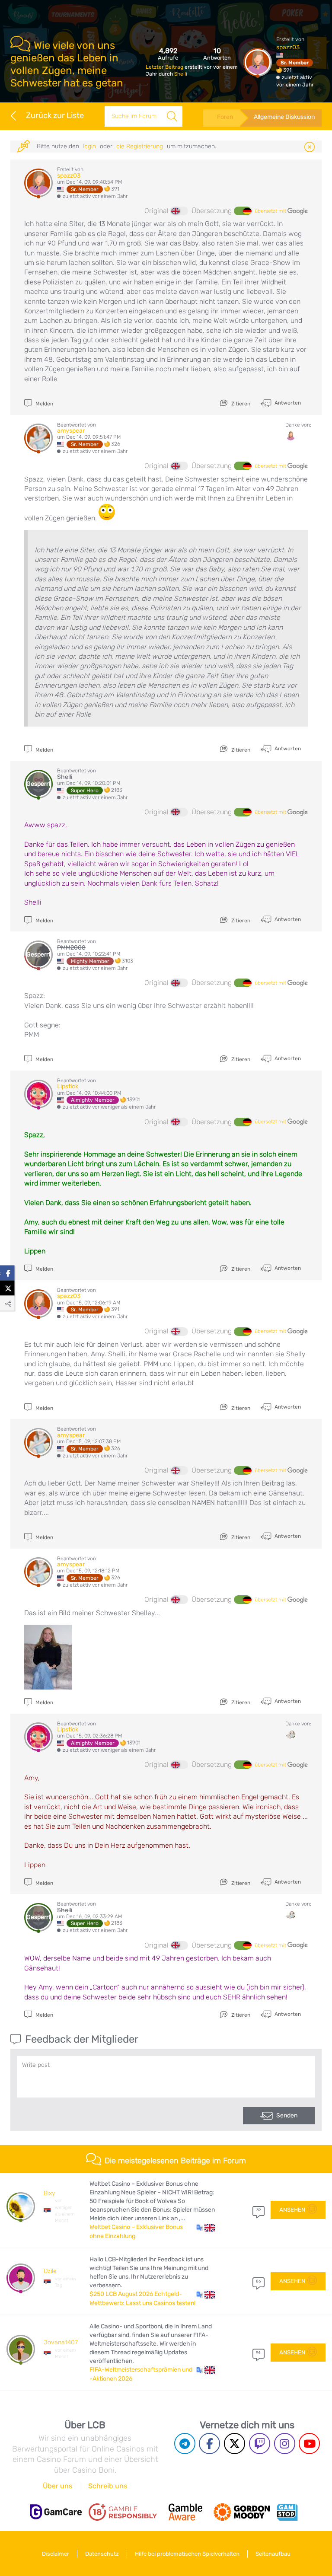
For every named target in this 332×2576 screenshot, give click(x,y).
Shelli (181, 74)
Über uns (57, 2486)
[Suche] (172, 116)
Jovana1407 (61, 2342)
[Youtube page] (309, 2444)
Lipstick (68, 1086)
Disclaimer (56, 2554)
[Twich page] (260, 2444)
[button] (206, 2227)
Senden (287, 2115)
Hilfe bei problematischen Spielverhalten (187, 2554)
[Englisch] (179, 211)
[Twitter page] (235, 2444)
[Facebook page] (209, 2444)
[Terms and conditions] (123, 2512)
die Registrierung (140, 146)
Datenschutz (102, 2554)
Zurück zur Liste (55, 115)
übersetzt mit (271, 211)
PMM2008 (71, 948)
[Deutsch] (243, 211)
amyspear (71, 431)
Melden (44, 404)
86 (258, 2281)
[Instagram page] (285, 2444)
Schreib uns (108, 2486)
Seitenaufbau (273, 2554)
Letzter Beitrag (165, 67)
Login (89, 146)
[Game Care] (56, 2512)
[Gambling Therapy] (242, 2512)
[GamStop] (287, 2512)
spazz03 (288, 47)
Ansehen (292, 2210)
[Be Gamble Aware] (185, 2512)
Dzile (50, 2271)
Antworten (287, 402)
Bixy (49, 2193)
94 (258, 2353)
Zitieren (240, 404)
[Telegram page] (185, 2444)
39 (259, 2210)
